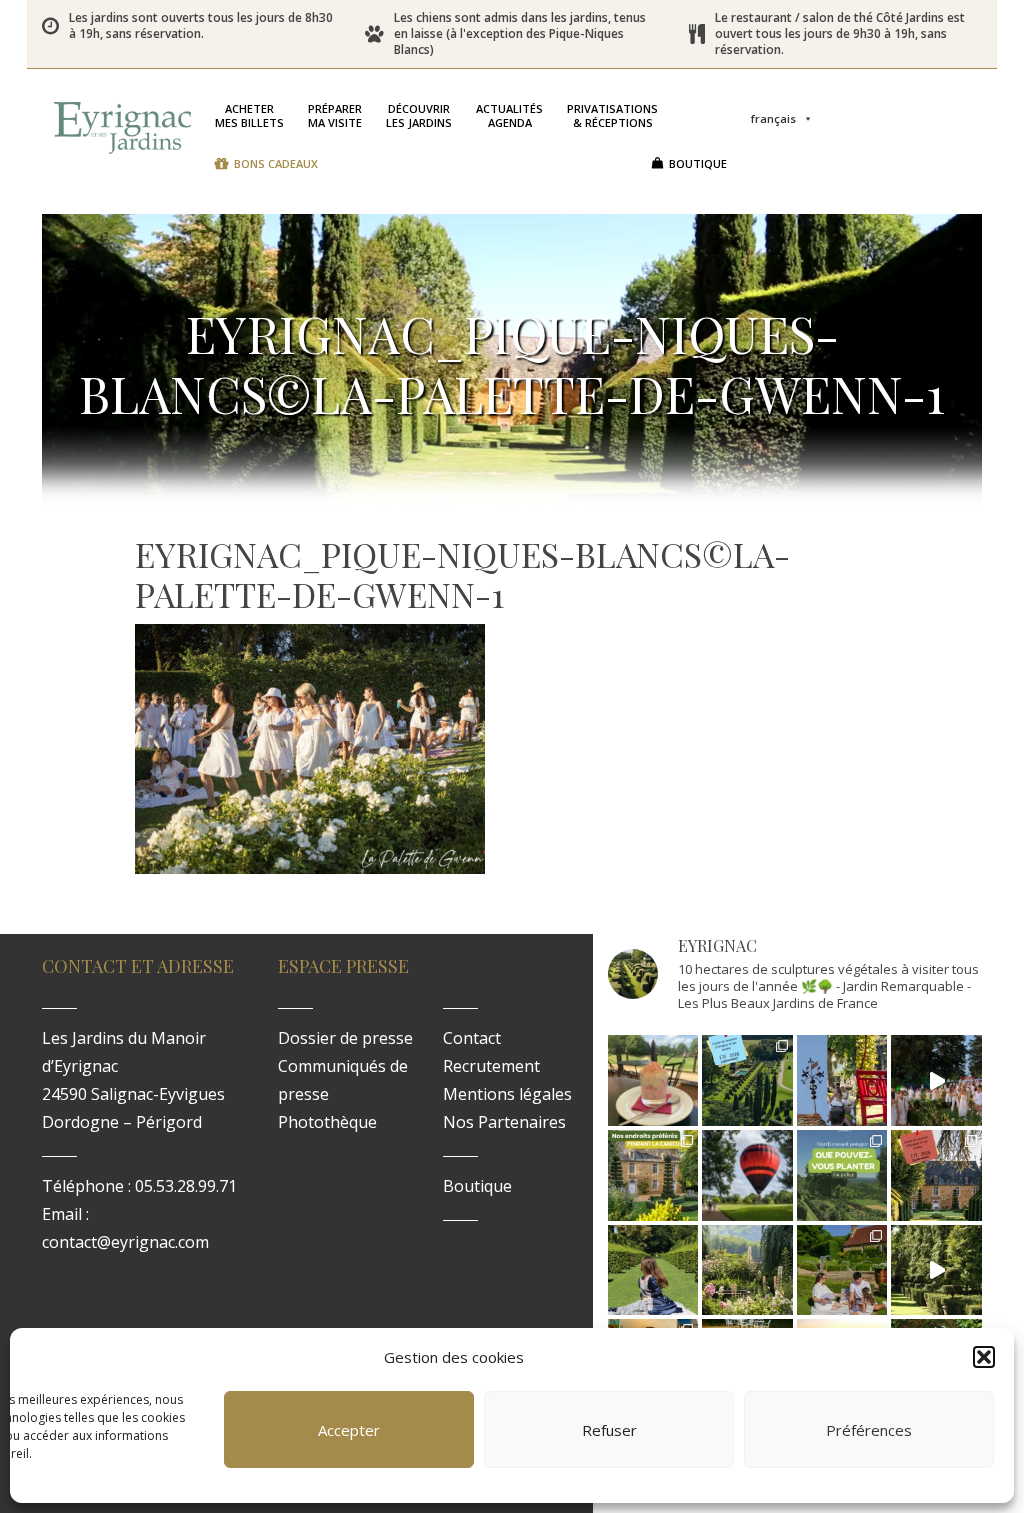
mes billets (249, 115)
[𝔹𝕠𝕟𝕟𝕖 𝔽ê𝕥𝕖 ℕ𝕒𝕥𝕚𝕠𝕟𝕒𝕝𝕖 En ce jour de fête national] (842, 1080)
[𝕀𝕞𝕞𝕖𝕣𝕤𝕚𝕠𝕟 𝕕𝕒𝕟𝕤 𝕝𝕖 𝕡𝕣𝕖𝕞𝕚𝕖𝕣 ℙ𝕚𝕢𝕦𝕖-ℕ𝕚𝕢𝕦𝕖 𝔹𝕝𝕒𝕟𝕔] (936, 1080)
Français (773, 118)
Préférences (869, 1430)
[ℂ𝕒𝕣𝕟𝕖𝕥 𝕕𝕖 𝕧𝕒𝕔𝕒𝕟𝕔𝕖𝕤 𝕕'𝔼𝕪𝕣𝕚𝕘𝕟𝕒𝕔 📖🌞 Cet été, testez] (936, 1175)
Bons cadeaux (276, 163)
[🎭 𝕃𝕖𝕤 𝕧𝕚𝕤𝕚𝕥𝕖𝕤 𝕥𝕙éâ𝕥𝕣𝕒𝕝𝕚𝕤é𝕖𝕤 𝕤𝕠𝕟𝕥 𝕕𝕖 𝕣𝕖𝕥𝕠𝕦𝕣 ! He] (653, 1270)
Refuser (609, 1430)
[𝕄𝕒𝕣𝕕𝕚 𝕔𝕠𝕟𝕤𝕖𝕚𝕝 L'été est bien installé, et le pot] (842, 1175)
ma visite (335, 115)
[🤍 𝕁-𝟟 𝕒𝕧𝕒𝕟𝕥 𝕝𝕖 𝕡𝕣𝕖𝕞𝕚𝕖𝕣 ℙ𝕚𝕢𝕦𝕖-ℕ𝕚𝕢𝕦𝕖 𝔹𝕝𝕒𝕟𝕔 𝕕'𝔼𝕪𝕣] (842, 1270)
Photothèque (327, 1122)
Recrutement (491, 1066)
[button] (984, 1357)
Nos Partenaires (504, 1122)
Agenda (509, 115)
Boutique (698, 163)
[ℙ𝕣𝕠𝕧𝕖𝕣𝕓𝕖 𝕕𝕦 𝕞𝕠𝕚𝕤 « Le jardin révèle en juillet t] (747, 1270)
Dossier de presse (345, 1038)
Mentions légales (507, 1094)
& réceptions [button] (612, 115)
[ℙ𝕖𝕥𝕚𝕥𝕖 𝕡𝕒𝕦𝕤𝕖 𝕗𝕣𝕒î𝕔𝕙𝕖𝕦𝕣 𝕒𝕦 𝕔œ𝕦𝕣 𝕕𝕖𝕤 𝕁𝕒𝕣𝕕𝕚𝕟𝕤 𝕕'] (653, 1080)
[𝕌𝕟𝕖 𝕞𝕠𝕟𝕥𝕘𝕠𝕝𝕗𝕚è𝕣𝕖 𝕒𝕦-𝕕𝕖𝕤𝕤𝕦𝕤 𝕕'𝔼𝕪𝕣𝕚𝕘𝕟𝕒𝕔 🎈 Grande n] (747, 1175)
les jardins (419, 115)
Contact (472, 1038)
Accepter (349, 1430)
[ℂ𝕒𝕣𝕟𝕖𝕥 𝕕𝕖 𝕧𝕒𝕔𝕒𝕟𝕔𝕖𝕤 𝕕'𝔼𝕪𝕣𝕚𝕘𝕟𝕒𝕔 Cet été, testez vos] (747, 1080)
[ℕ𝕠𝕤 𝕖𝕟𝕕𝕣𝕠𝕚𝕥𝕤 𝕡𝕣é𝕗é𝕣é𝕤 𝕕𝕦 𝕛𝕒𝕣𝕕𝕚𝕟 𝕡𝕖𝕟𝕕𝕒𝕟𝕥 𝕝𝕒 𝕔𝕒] (653, 1175)
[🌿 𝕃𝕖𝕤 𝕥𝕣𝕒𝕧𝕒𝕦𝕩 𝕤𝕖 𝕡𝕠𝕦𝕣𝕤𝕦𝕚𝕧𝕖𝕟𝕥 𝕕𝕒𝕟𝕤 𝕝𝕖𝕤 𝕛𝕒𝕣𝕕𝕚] (936, 1270)
